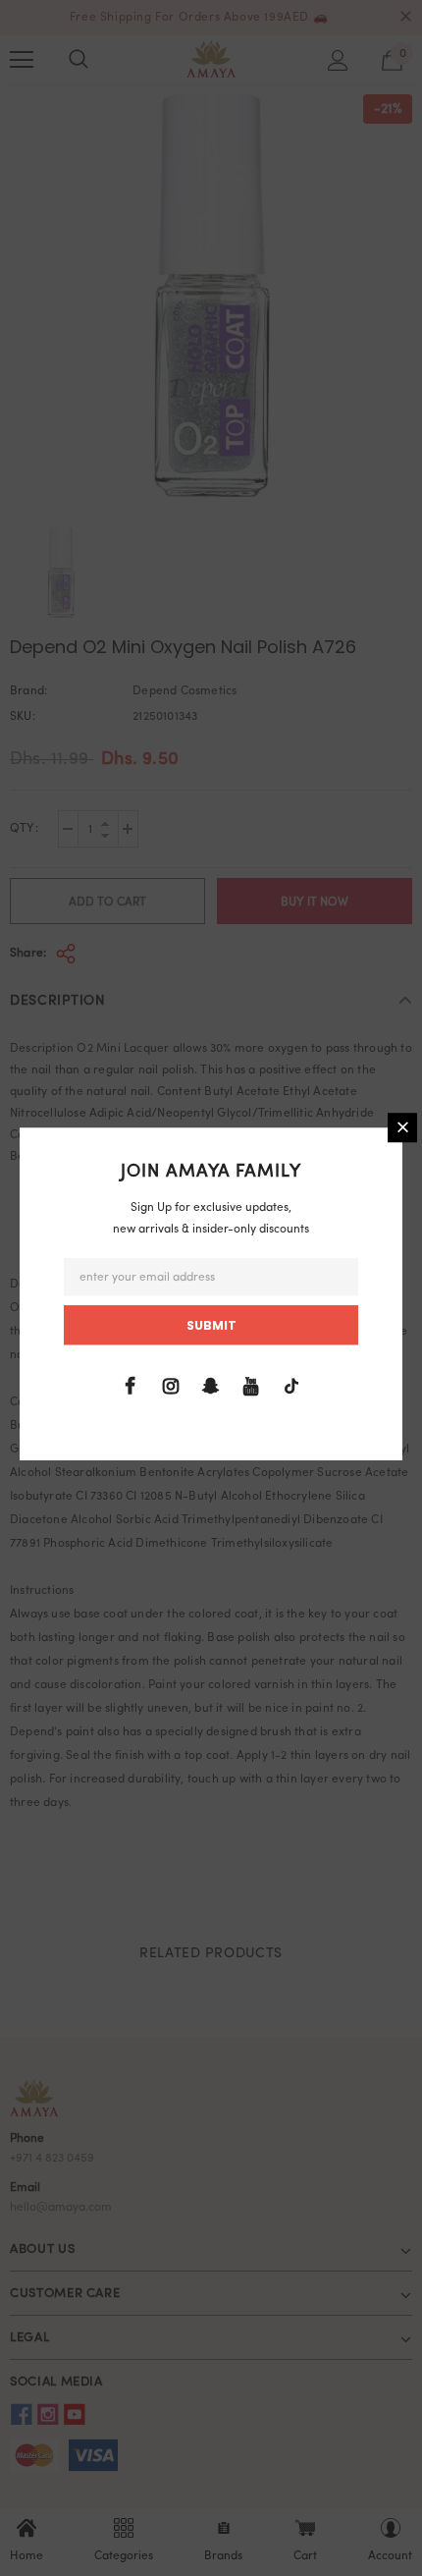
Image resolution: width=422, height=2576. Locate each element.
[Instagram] (171, 1387)
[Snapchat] (211, 1387)
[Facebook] (131, 1387)
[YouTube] (251, 1387)
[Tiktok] (291, 1387)
